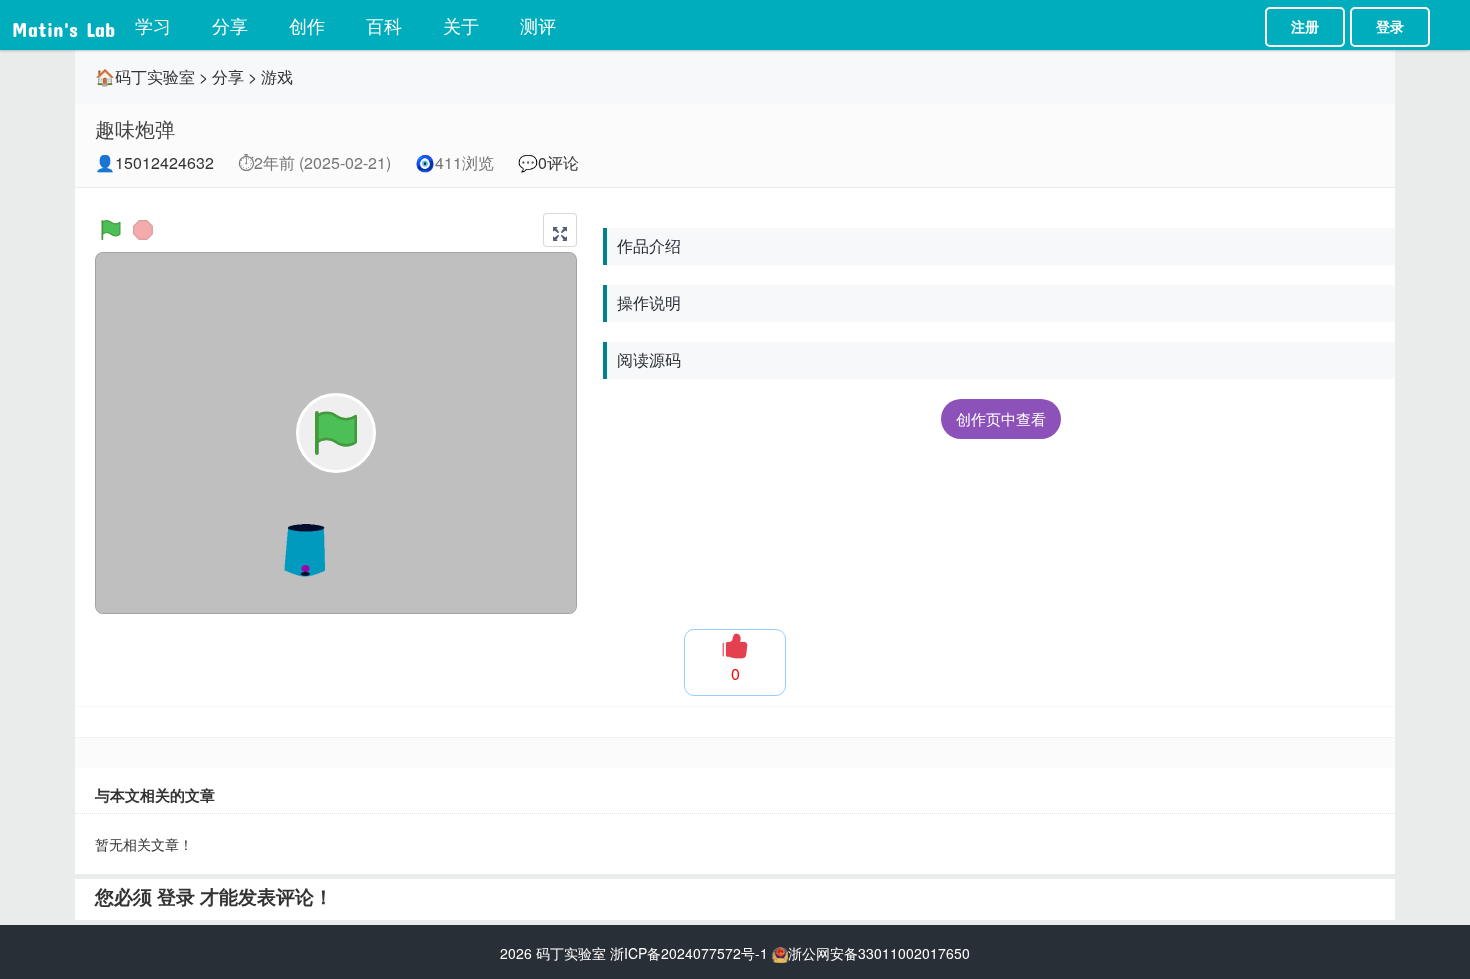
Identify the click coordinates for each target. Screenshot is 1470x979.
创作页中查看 (1001, 418)
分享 (230, 25)
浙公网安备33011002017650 (879, 953)
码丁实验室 (571, 953)
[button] (560, 230)
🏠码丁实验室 (145, 76)
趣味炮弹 (135, 128)
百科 (384, 25)
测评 (538, 25)
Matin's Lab (63, 25)
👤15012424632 (154, 162)
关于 (461, 25)
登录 (1390, 27)
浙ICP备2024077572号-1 (689, 953)
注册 (1305, 27)
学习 (153, 25)
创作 (307, 25)
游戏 (277, 76)
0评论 (558, 162)
